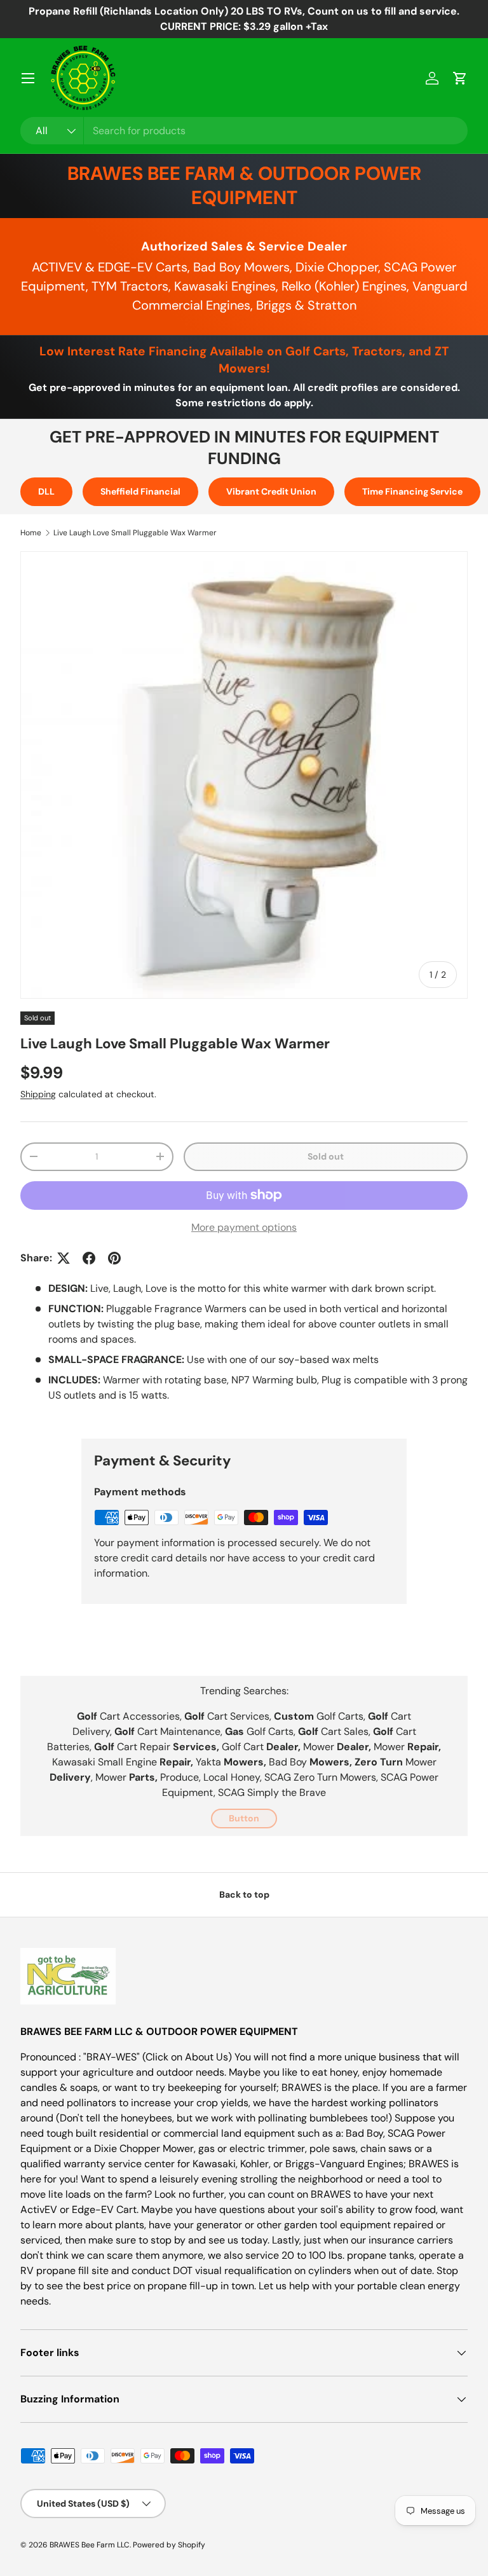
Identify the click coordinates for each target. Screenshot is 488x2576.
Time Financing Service (412, 491)
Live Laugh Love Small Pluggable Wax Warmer (135, 533)
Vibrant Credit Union (271, 491)
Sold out (326, 1156)
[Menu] (28, 78)
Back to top (244, 1894)
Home (31, 533)
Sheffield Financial (140, 491)
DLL (46, 491)
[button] (460, 78)
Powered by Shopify (169, 2545)
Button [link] (244, 1818)
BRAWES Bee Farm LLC (90, 2545)
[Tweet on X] (64, 1258)
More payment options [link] (244, 1227)
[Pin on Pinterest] (114, 1258)
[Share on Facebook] (89, 1258)
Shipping (38, 1094)
